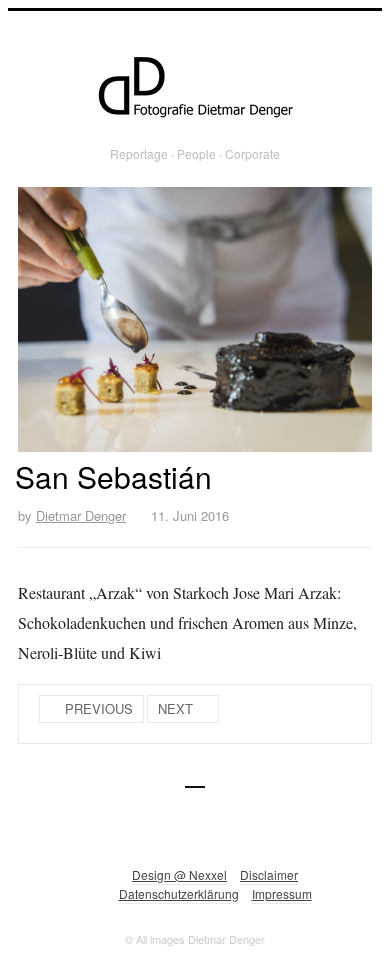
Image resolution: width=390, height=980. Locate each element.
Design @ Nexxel (179, 874)
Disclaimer (269, 874)
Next (175, 708)
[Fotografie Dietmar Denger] (195, 88)
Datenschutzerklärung (179, 893)
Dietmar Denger (81, 515)
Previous (99, 708)
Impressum (282, 893)
